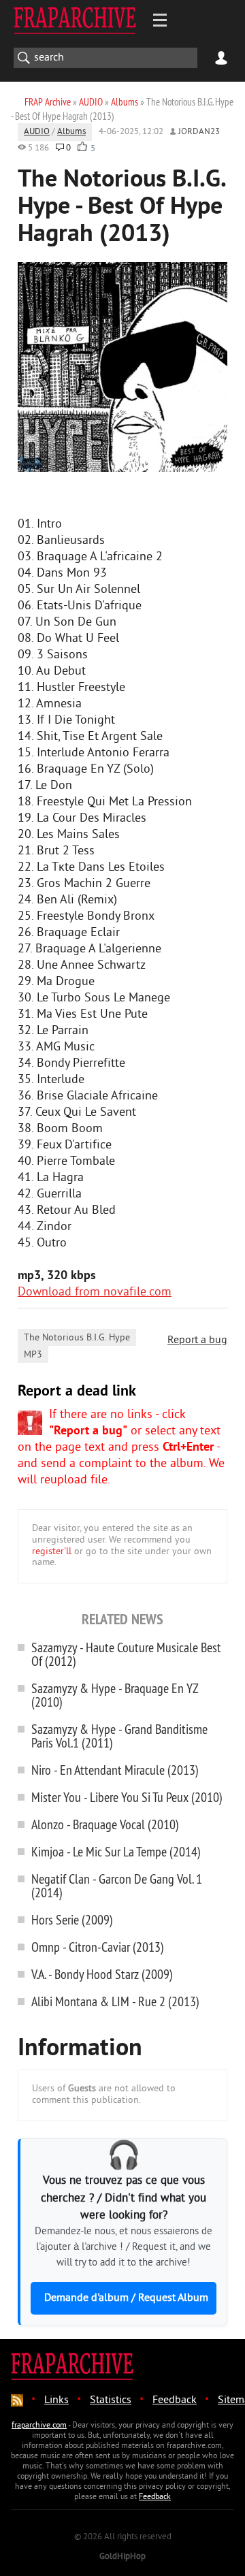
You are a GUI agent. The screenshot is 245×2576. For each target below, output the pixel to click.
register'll (52, 1552)
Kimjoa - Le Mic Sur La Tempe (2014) (116, 1851)
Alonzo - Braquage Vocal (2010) (105, 1824)
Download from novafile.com (95, 1292)
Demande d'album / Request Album (126, 2298)
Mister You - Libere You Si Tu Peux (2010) (127, 1797)
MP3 (33, 1355)
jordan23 (199, 132)
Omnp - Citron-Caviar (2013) (98, 1947)
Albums (71, 132)
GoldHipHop (122, 2557)
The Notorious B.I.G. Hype (77, 1338)
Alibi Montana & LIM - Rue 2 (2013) (115, 2001)
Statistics (111, 2400)
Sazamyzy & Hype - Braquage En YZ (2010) (115, 1695)
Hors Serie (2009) (72, 1919)
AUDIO (37, 132)
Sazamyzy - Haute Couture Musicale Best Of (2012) (126, 1654)
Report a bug (197, 1340)
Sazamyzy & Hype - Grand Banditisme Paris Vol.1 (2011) (119, 1736)
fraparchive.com (39, 2426)
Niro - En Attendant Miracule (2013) (115, 1770)
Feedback (175, 2400)
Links (56, 2400)
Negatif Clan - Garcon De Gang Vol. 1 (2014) (117, 1885)
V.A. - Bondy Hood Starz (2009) (102, 1974)
